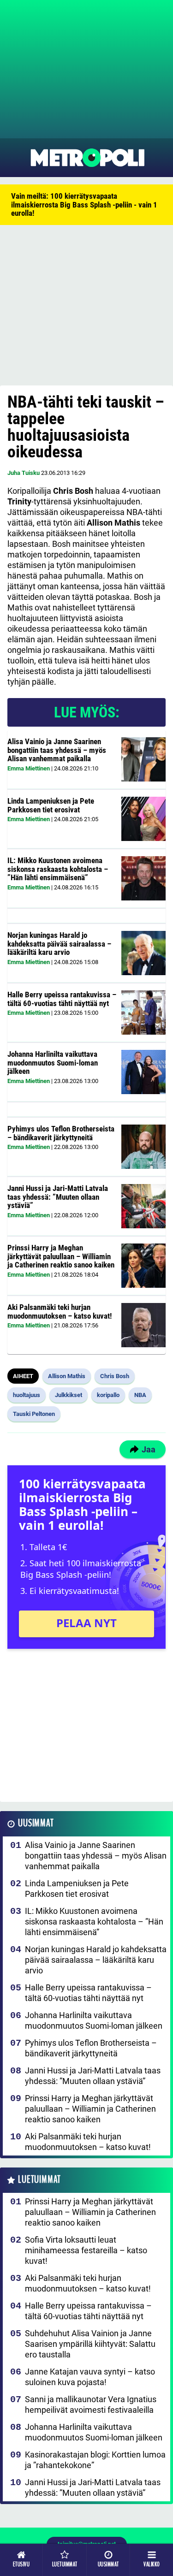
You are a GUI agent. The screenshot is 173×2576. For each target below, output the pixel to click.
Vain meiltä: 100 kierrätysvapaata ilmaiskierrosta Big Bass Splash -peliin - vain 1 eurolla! (84, 204)
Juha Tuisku (24, 473)
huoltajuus (27, 1395)
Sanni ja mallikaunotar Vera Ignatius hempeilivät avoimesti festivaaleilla (91, 2404)
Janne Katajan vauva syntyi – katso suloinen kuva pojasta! (90, 2377)
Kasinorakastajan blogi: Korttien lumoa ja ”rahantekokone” (95, 2460)
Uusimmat (36, 1823)
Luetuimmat (39, 2180)
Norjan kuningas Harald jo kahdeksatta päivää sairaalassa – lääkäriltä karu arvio (59, 944)
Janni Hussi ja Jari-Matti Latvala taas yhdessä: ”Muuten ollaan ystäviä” (58, 1197)
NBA (140, 1395)
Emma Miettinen (29, 768)
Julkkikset (69, 1395)
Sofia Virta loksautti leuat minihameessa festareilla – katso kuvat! (86, 2250)
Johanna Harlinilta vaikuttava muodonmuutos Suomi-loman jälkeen (53, 1063)
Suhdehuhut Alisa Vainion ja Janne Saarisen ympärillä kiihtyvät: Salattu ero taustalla (90, 2344)
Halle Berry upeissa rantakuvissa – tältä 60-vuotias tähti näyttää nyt (62, 999)
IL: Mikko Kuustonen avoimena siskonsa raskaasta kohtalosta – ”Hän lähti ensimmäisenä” (58, 869)
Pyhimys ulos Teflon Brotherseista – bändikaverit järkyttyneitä (61, 1133)
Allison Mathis (67, 1376)
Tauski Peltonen (34, 1414)
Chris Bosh (115, 1376)
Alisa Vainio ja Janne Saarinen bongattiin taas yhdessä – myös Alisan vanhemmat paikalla (57, 750)
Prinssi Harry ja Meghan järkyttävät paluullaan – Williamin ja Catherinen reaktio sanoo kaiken (61, 1256)
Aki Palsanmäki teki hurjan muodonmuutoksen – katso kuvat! (60, 1312)
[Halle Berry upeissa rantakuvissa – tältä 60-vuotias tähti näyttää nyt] (143, 1013)
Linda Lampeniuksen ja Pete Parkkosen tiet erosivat (51, 805)
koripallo (108, 1395)
